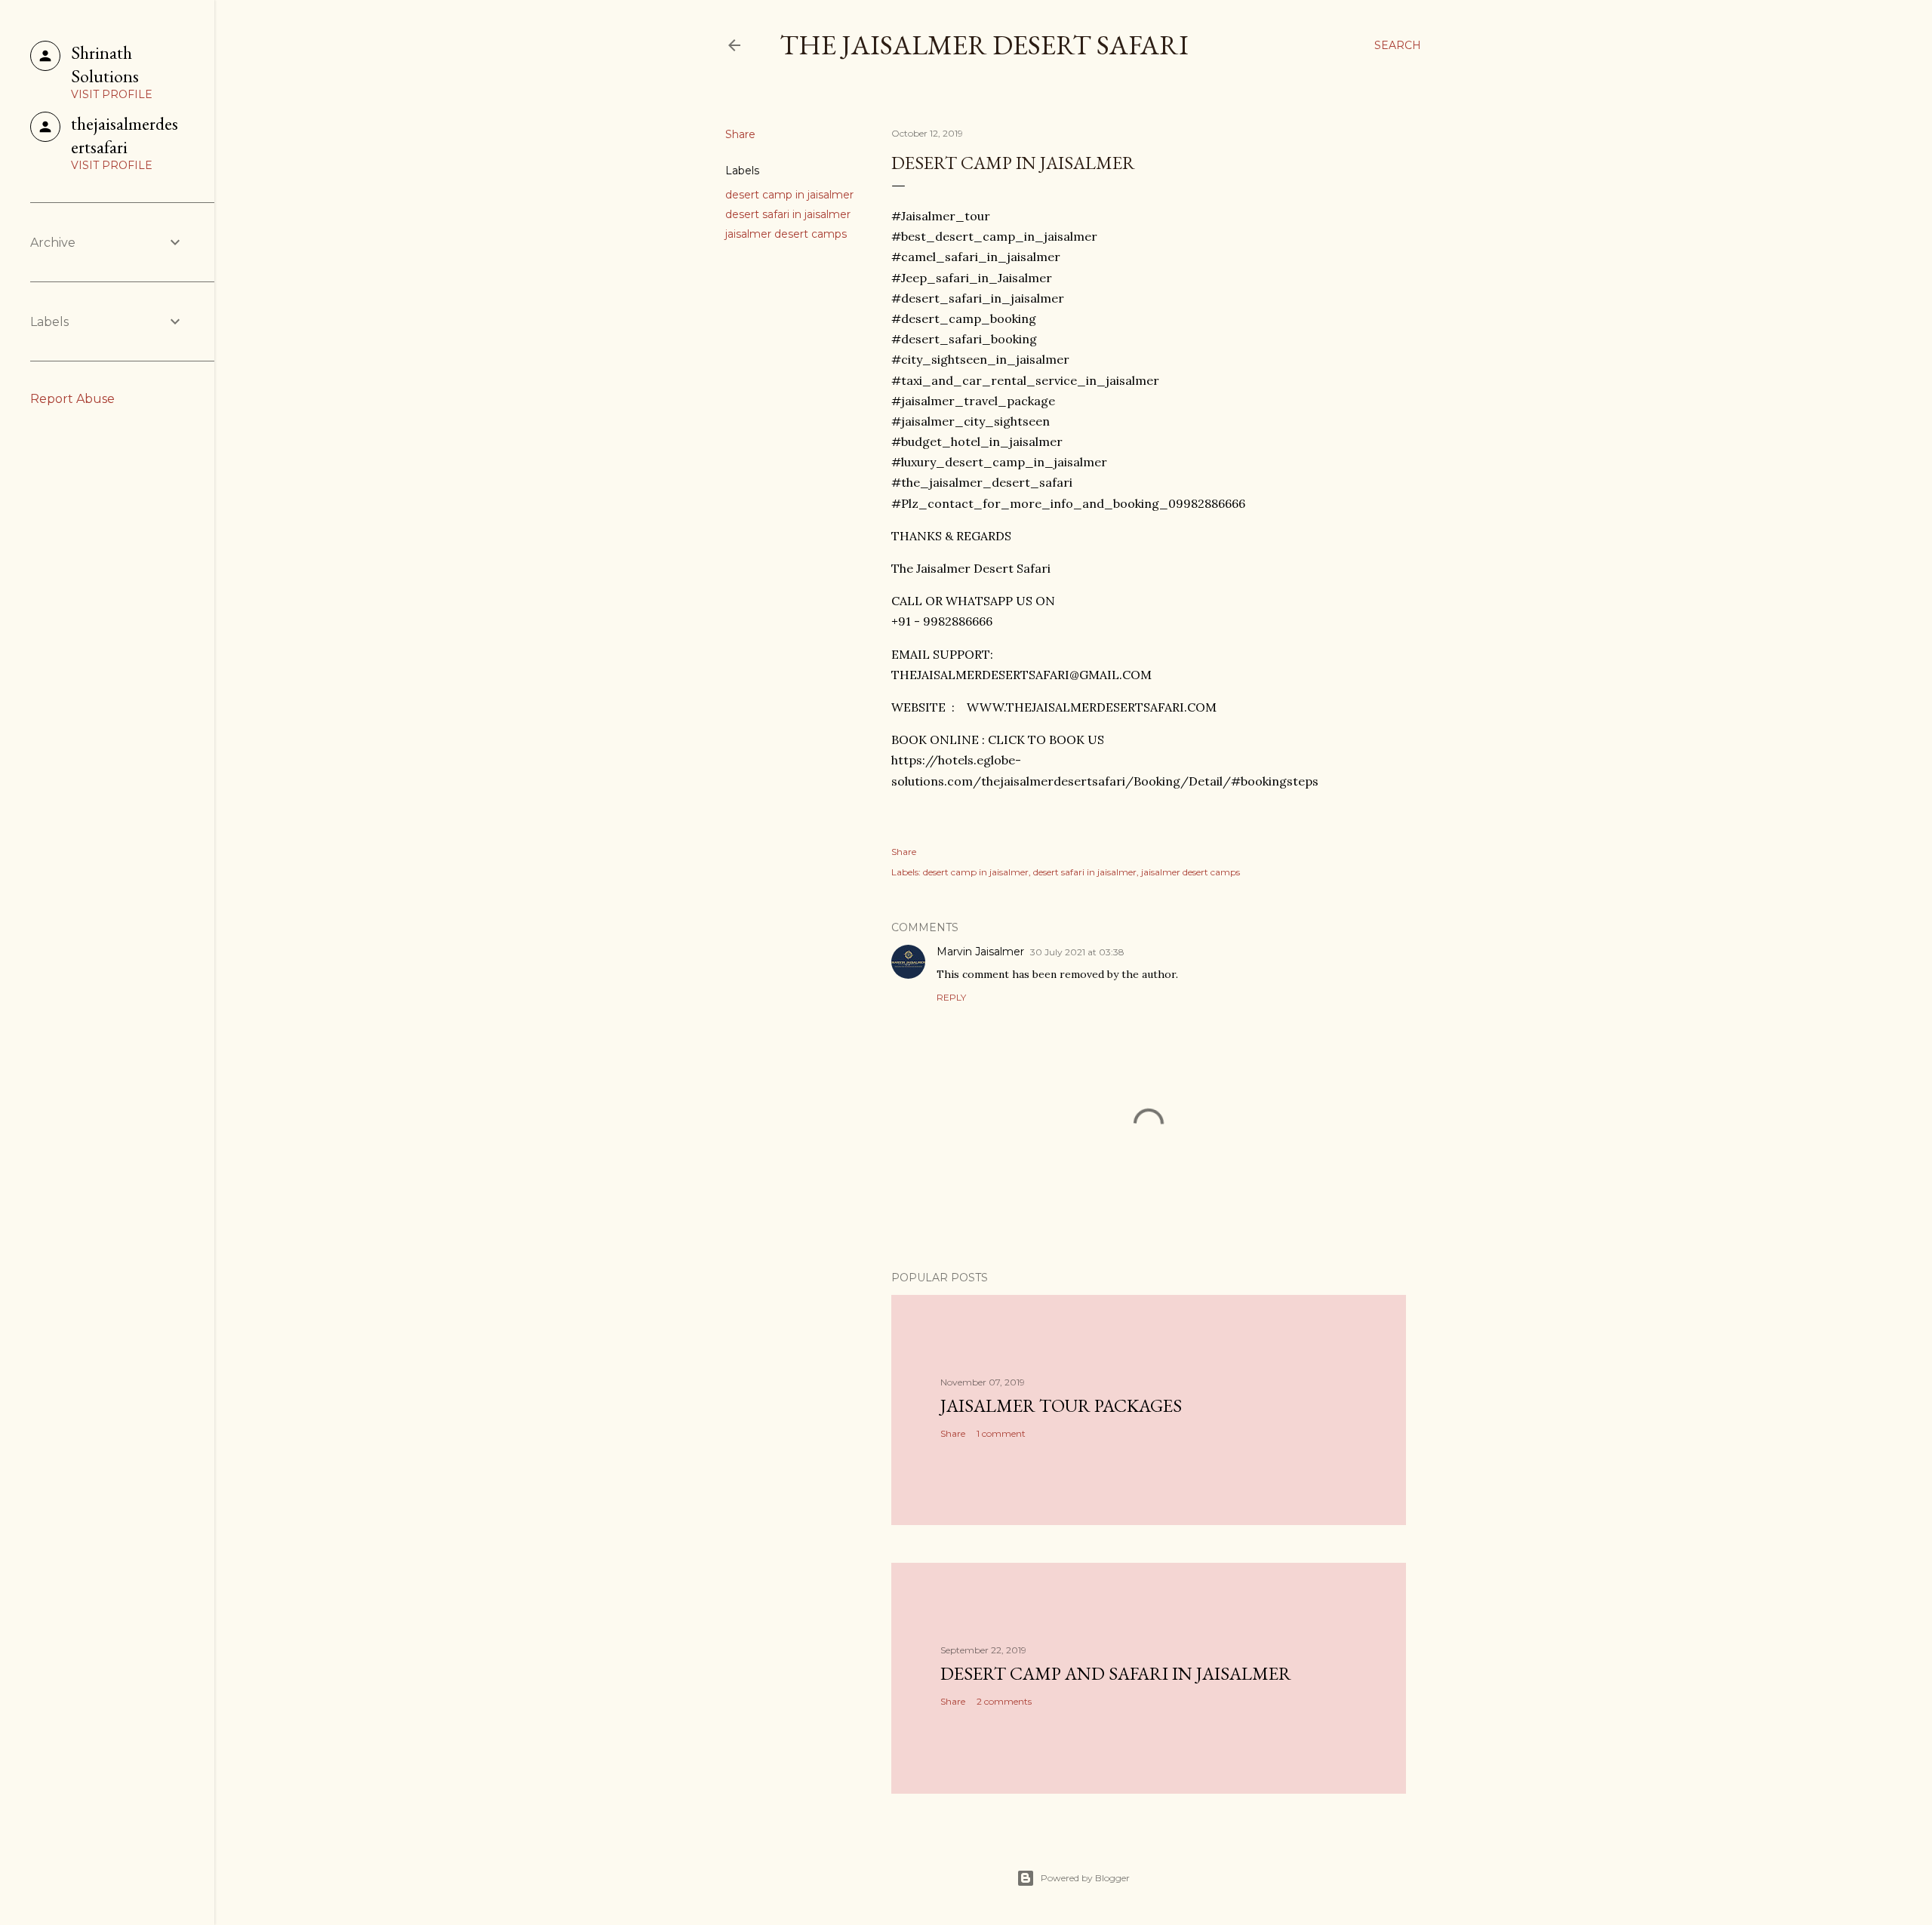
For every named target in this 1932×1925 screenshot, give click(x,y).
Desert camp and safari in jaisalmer (1116, 1673)
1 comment (1001, 1433)
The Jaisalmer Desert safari (984, 45)
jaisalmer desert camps (786, 234)
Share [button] (740, 134)
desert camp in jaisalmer (789, 195)
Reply (951, 997)
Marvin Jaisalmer (980, 952)
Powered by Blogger (1085, 1878)
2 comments (1004, 1701)
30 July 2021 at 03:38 (1077, 952)
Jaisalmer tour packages (1061, 1405)
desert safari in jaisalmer (788, 214)
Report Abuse (72, 399)
